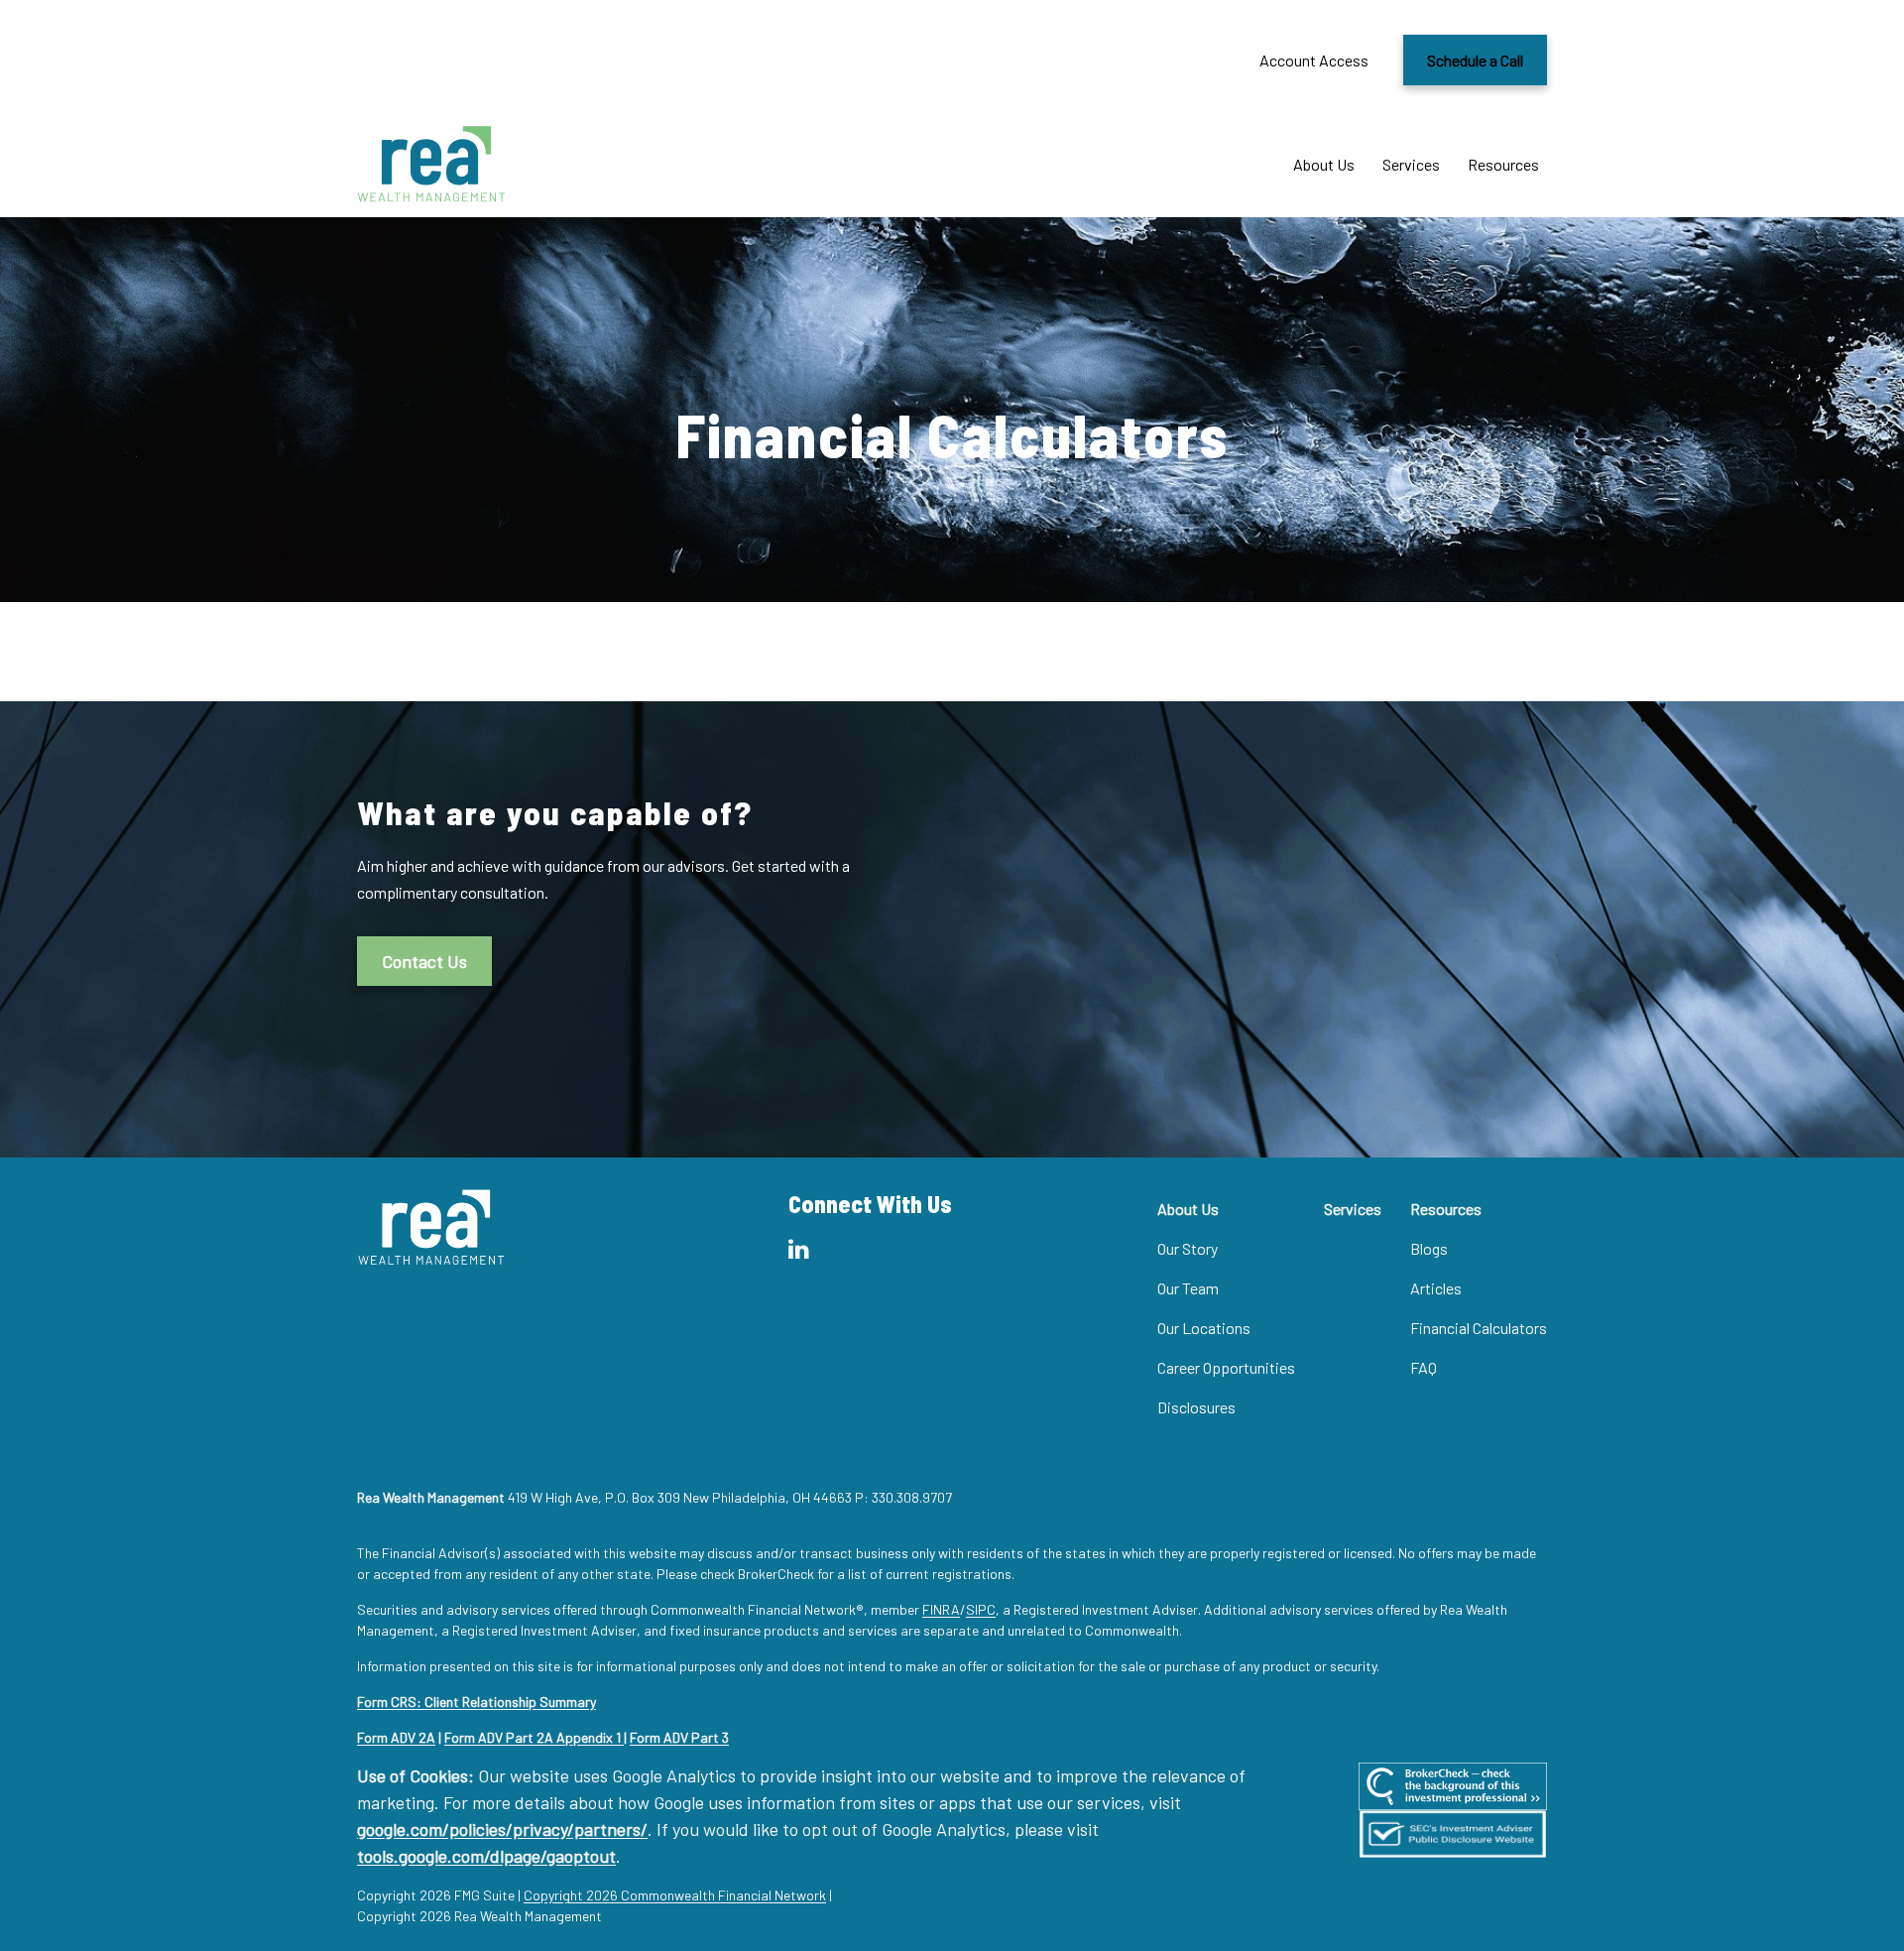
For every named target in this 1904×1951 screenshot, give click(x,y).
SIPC (981, 1609)
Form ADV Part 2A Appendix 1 (534, 1737)
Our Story (1188, 1248)
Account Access (1314, 60)
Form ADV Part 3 (679, 1737)
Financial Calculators (1479, 1328)
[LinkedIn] (799, 1248)
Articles (1436, 1288)
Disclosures (1196, 1407)
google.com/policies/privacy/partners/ (502, 1829)
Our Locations (1204, 1328)
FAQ (1424, 1367)
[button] (1324, 164)
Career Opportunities (1226, 1367)
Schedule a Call (1475, 60)
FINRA (941, 1609)
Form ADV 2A (396, 1737)
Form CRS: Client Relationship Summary (476, 1702)
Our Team (1188, 1288)
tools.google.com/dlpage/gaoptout (486, 1856)
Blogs (1429, 1248)
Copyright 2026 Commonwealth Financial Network (675, 1895)
